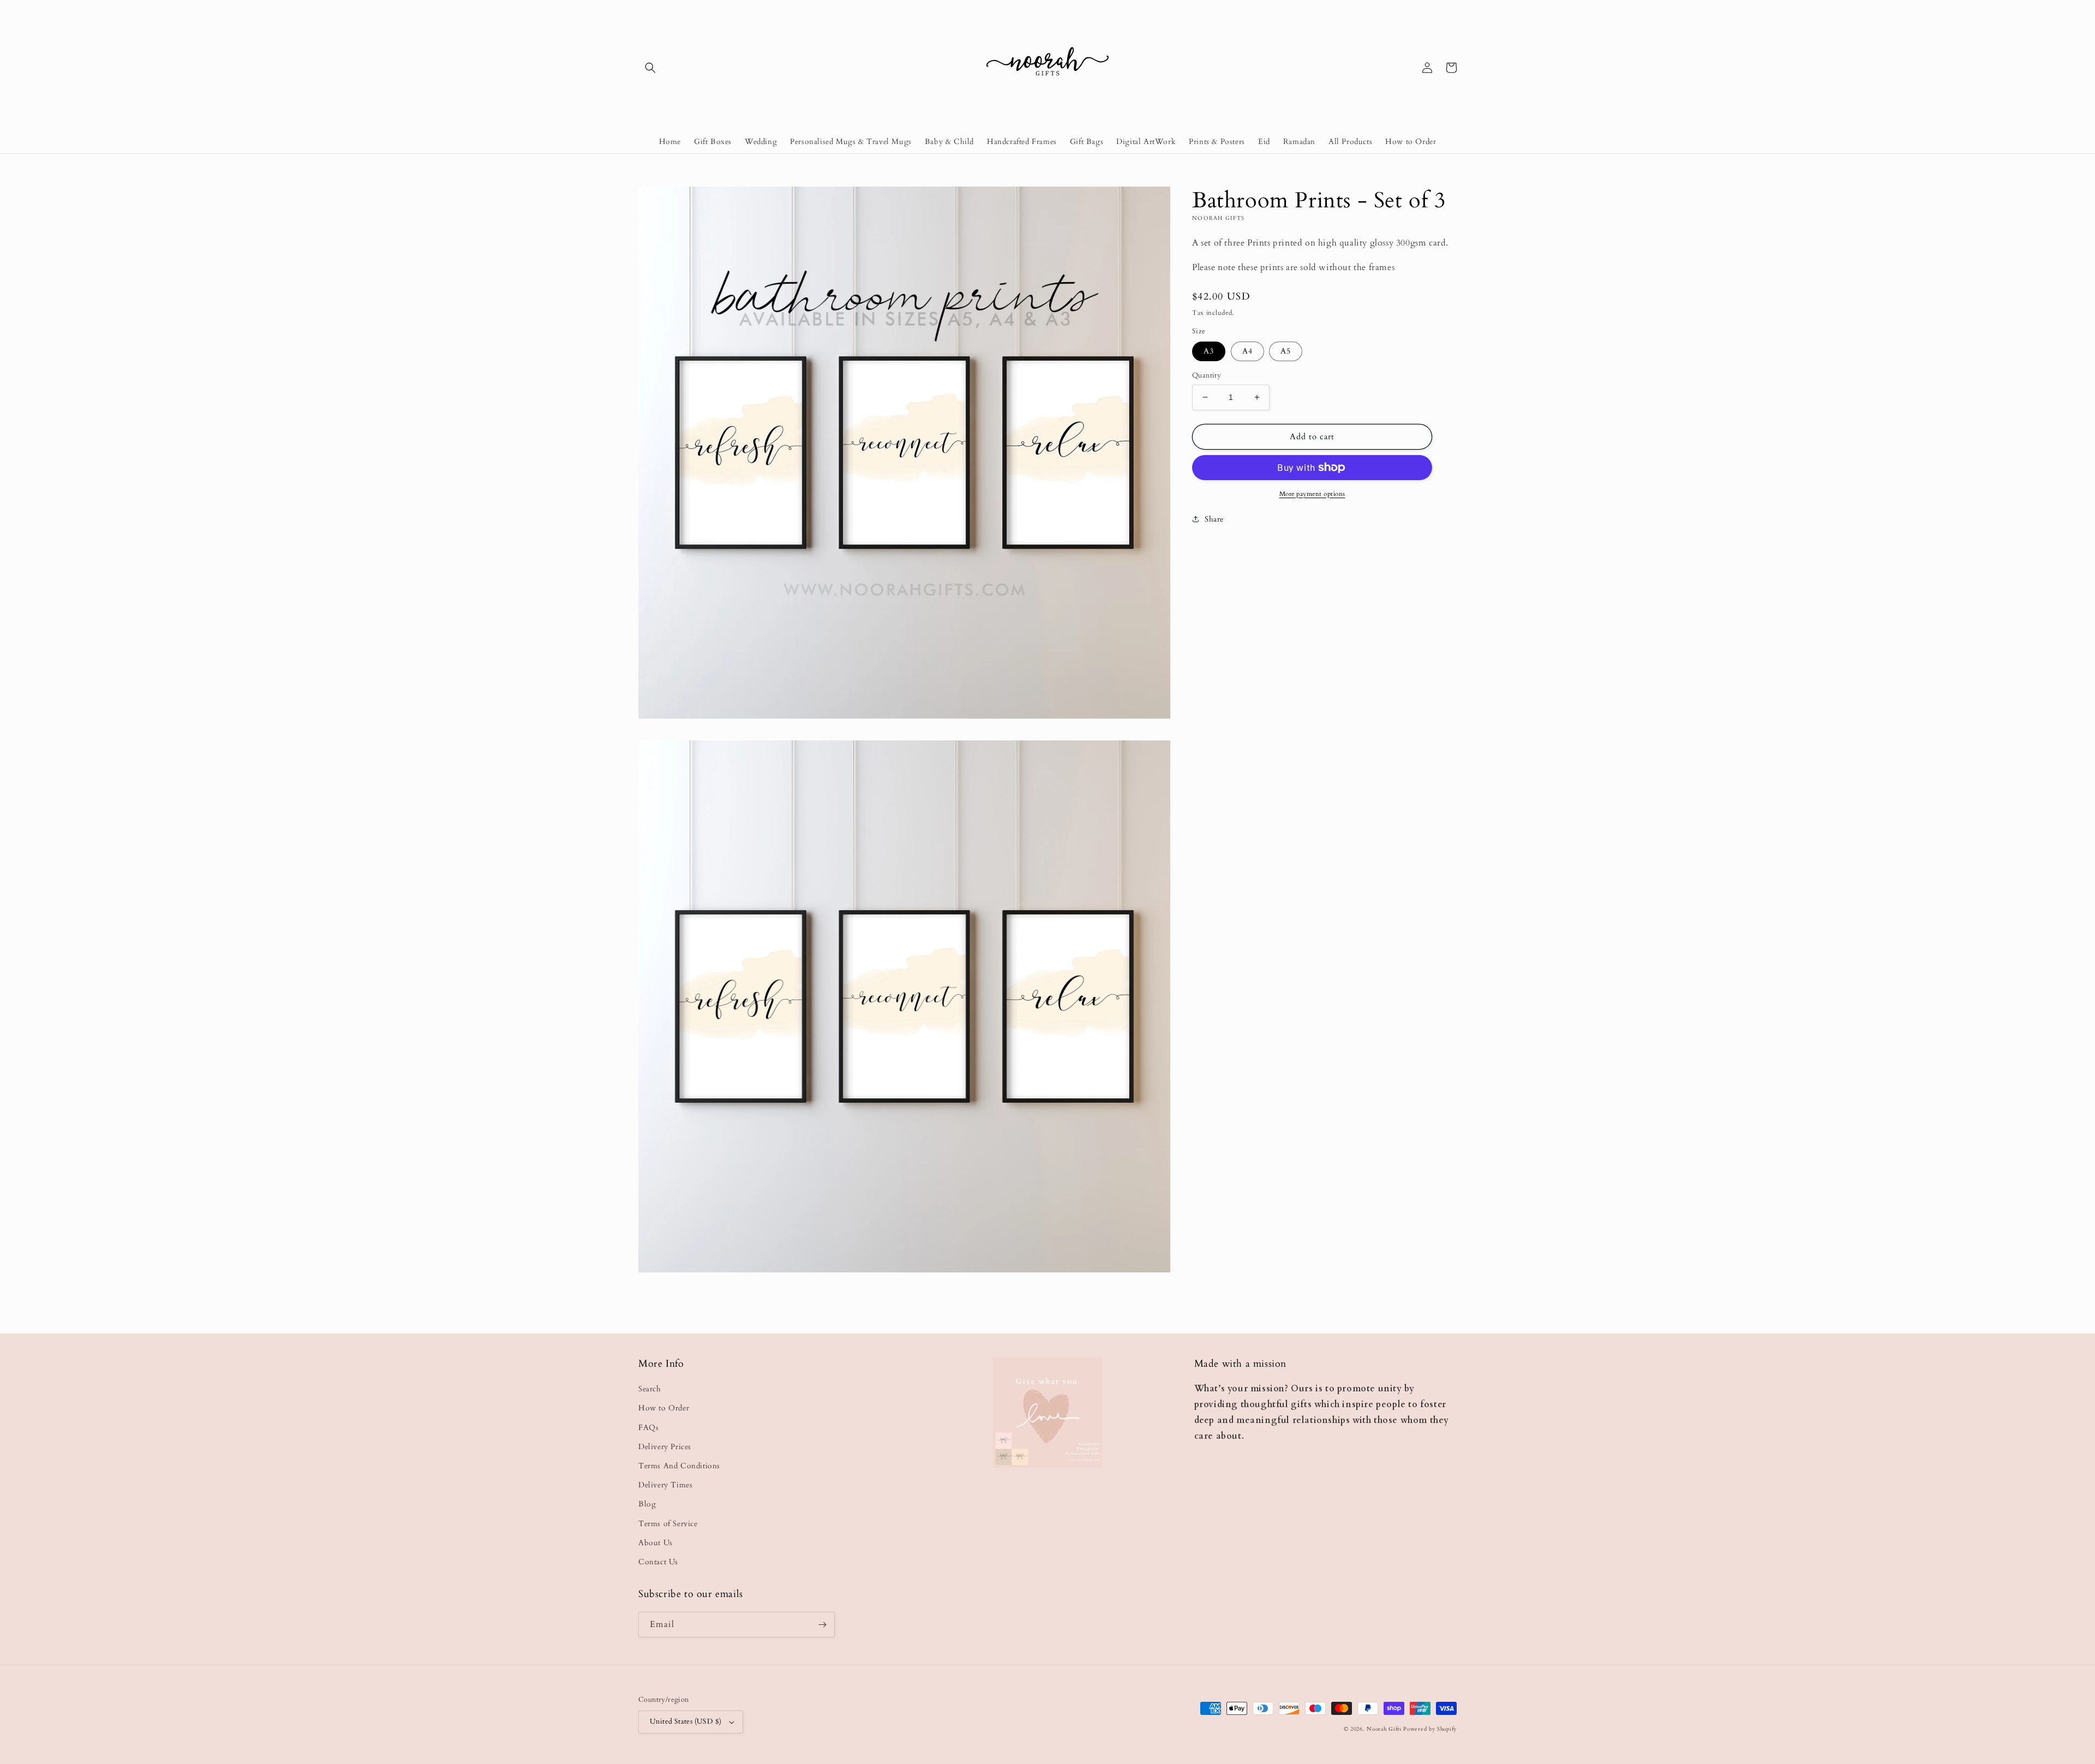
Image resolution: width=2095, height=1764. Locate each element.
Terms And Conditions (679, 1466)
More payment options (1312, 494)
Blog (647, 1504)
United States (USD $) (686, 1721)
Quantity (1207, 375)
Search (650, 1389)
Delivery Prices (665, 1447)
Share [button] (1214, 519)
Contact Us (658, 1562)
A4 (1247, 351)
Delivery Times (665, 1485)
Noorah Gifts (1384, 1729)
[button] (650, 68)
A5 (1286, 351)
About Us (656, 1543)
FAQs (648, 1428)
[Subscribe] (822, 1625)
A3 (1209, 351)
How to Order (664, 1408)
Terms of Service (668, 1524)
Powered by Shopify (1430, 1729)
